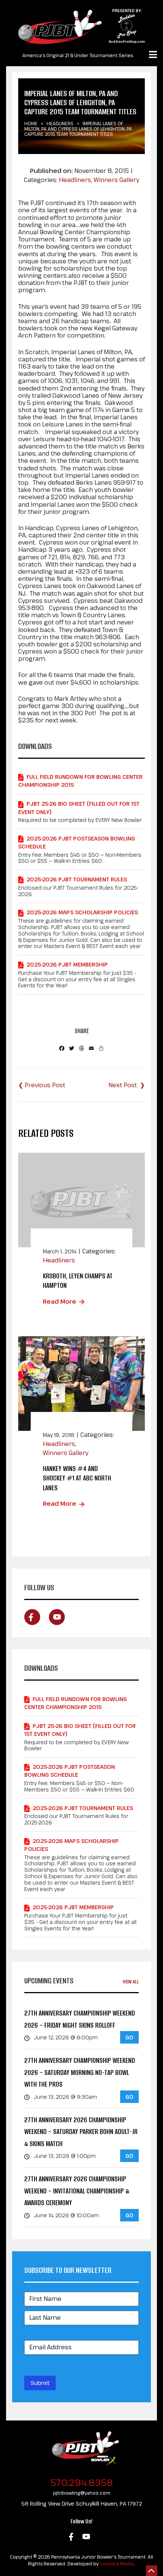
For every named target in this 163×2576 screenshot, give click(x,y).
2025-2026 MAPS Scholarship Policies (82, 912)
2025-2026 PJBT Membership (67, 964)
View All (131, 1982)
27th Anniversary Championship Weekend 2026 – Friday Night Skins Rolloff (80, 2019)
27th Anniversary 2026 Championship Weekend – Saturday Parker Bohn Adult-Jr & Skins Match (81, 2132)
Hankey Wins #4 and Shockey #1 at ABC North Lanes (77, 1478)
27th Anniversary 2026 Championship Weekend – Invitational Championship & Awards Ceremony (77, 2191)
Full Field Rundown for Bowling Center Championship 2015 (80, 781)
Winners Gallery (116, 180)
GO (129, 2037)
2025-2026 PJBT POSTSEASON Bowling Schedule (77, 842)
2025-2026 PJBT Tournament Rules (77, 879)
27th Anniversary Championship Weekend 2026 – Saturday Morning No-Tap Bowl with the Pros (80, 2072)
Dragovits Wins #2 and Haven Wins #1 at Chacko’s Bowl (127, 1085)
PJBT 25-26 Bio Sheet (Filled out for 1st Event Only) (79, 808)
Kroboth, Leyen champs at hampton (78, 1281)
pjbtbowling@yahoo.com (82, 2493)
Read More (60, 1301)
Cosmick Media (117, 2564)
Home (31, 123)
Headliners (60, 123)
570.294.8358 (82, 2482)
